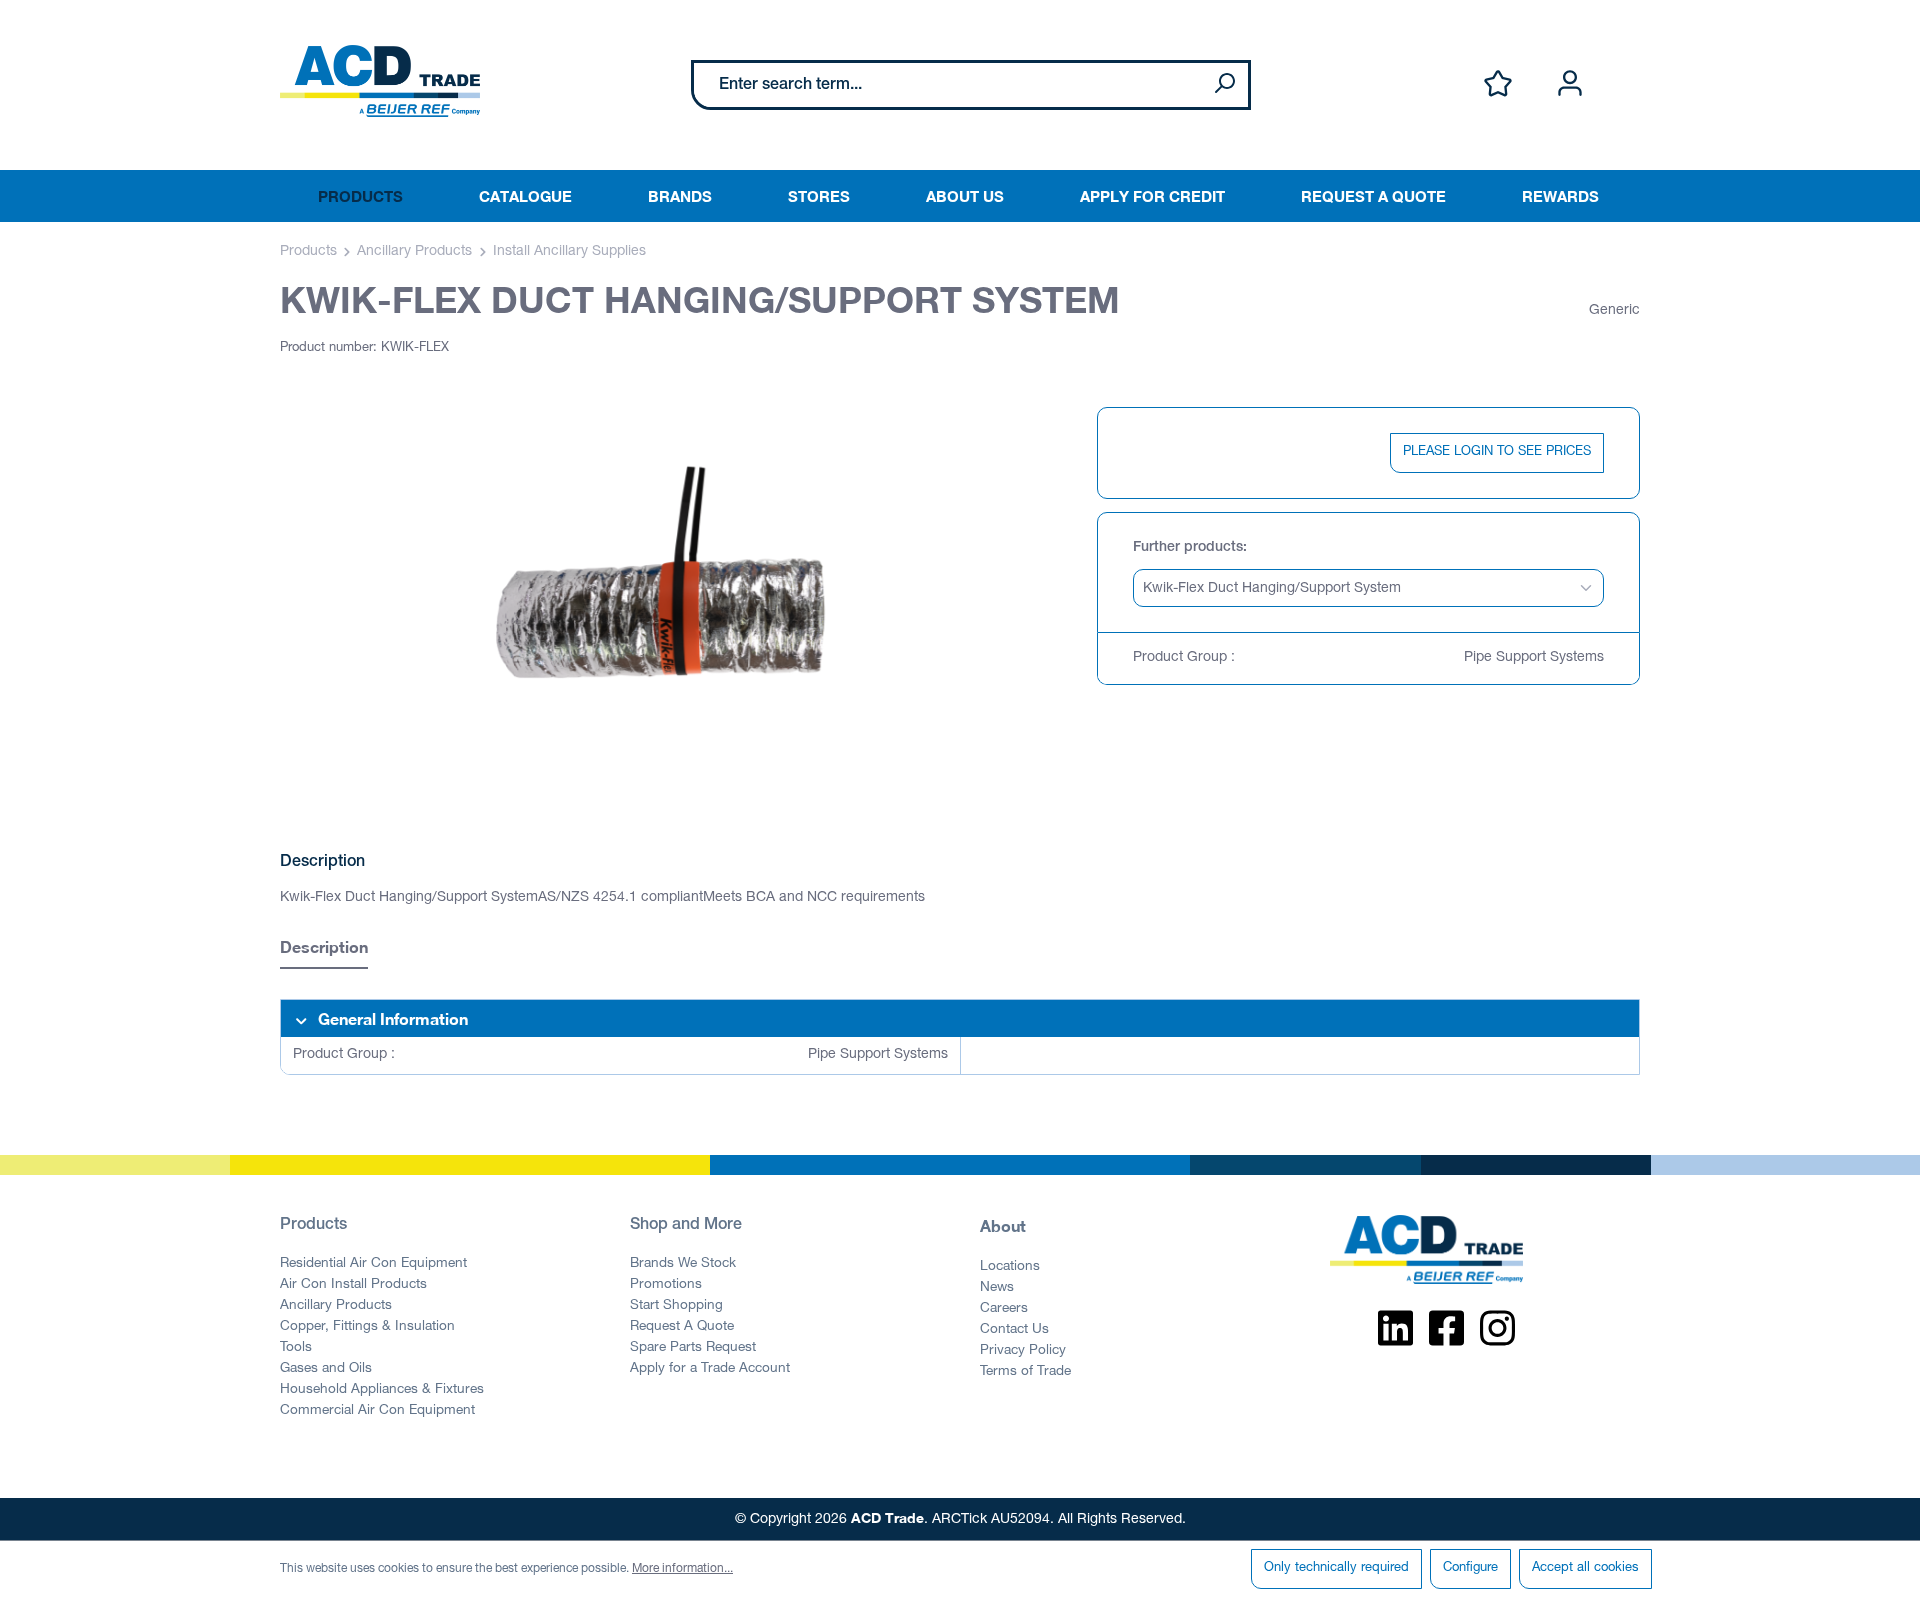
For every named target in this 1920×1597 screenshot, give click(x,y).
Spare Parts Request (693, 1348)
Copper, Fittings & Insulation (367, 1327)
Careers (1004, 1309)
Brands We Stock (683, 1264)
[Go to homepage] (380, 81)
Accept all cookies (1585, 1568)
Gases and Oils (326, 1369)
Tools (296, 1348)
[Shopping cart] (1628, 63)
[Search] (1224, 85)
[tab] (324, 949)
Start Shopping (676, 1306)
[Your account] (1570, 84)
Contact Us (1014, 1330)
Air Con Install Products (353, 1285)
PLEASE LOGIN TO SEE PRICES (1497, 452)
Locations (1010, 1267)
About (1003, 1225)
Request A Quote (682, 1327)
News (997, 1288)
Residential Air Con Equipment (373, 1264)
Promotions (666, 1285)
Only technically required (1336, 1568)
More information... (682, 1569)
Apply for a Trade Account (710, 1369)
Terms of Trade (1025, 1372)
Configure (1470, 1568)
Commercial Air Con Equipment (377, 1411)
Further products (1188, 548)
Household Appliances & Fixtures (382, 1390)
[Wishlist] (1498, 84)
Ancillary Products (336, 1306)
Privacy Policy (1023, 1351)
